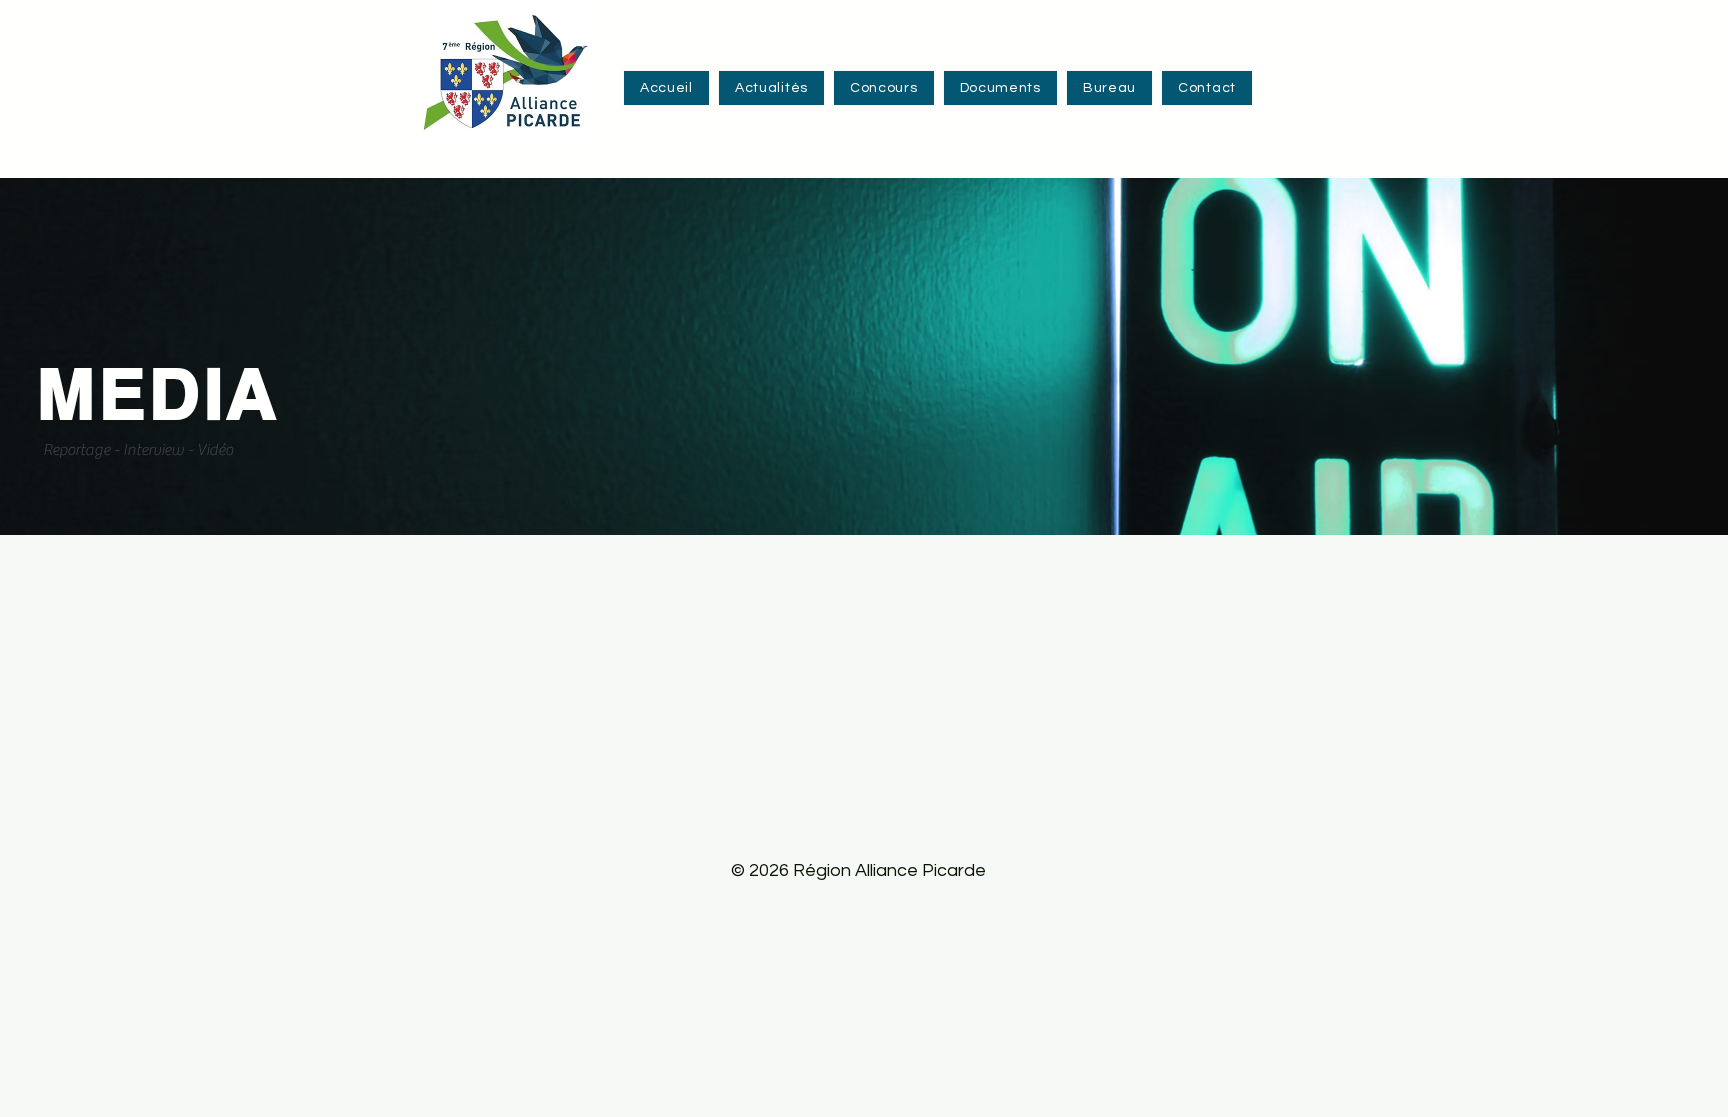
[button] (884, 88)
